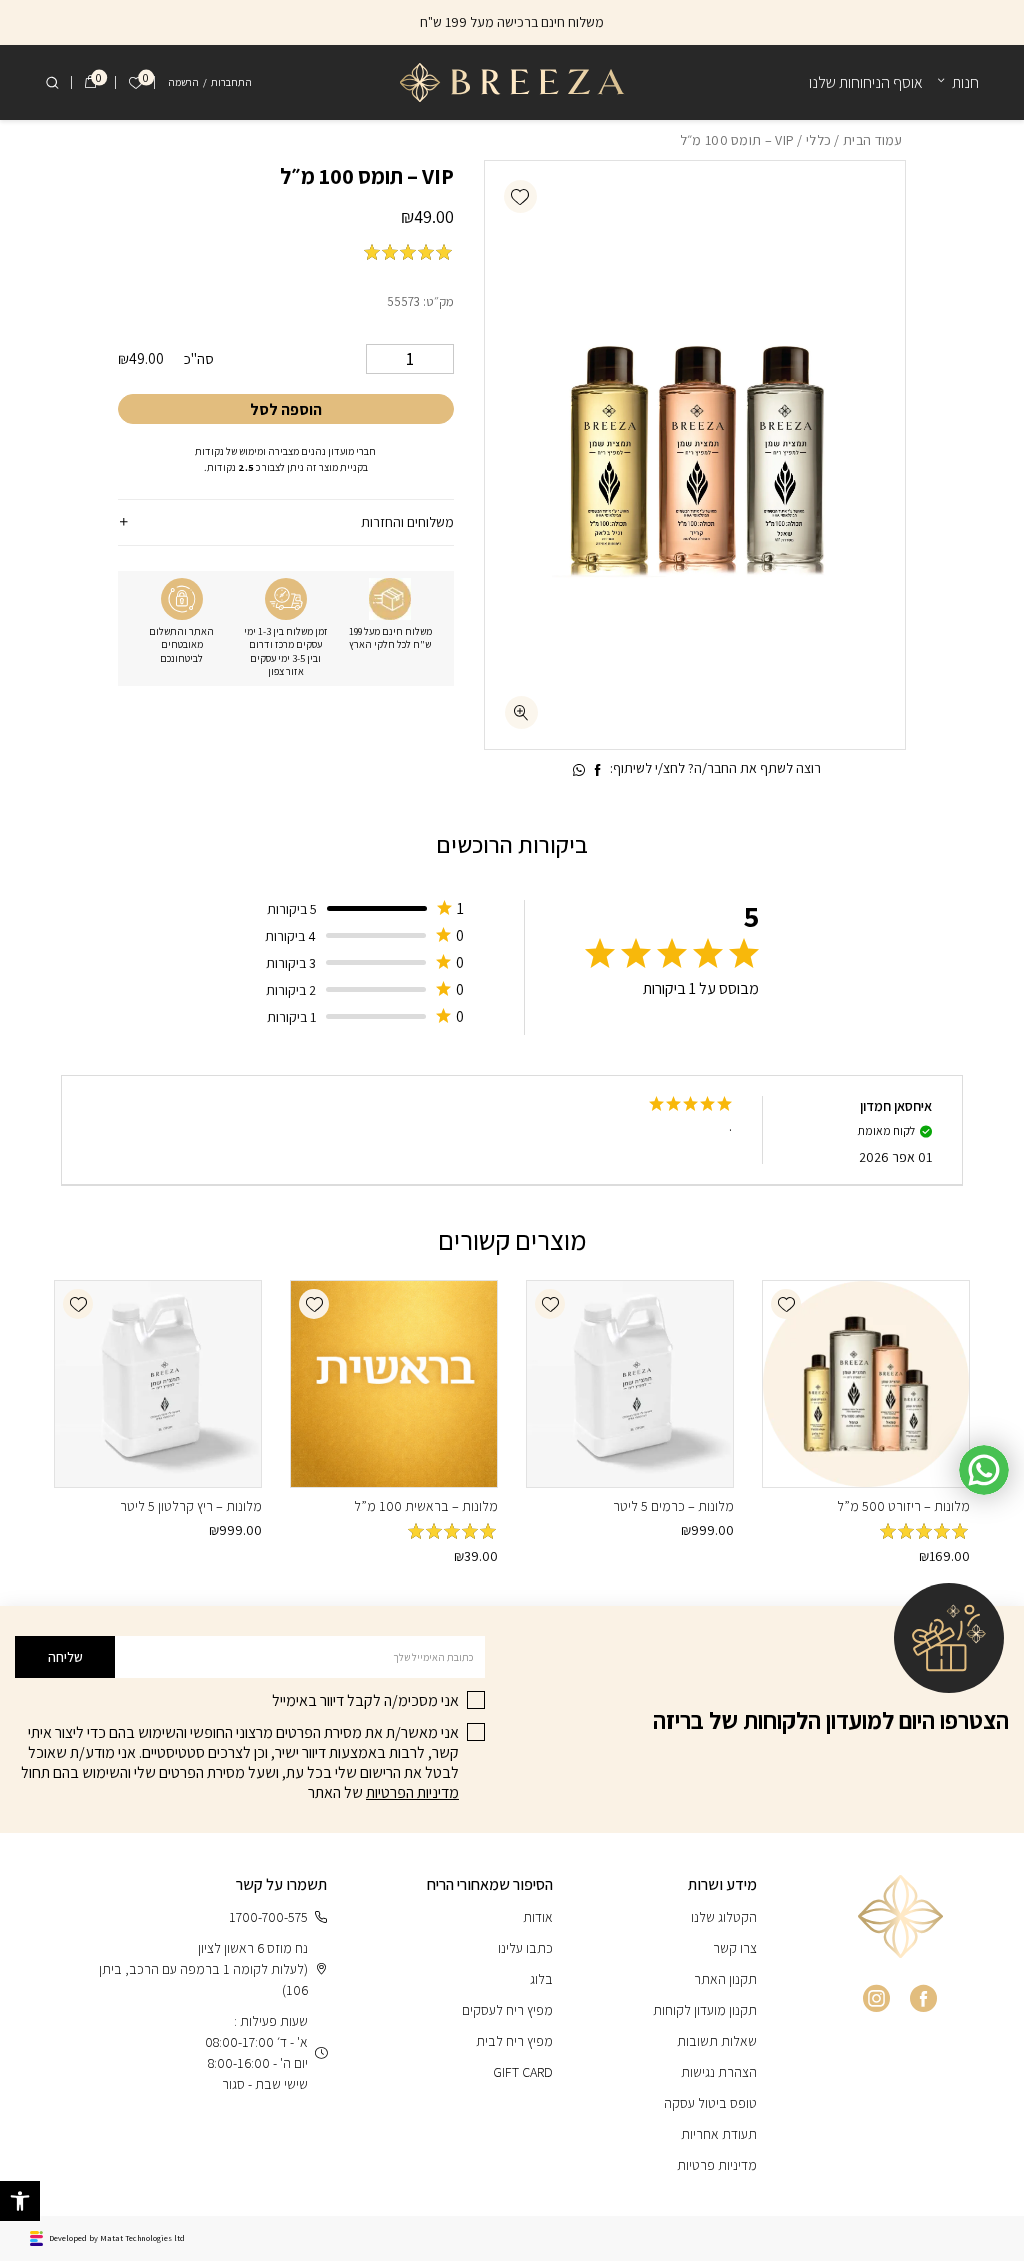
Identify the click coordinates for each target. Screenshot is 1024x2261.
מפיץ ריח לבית (514, 2041)
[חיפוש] (52, 83)
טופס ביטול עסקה (710, 2103)
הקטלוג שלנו (724, 1917)
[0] (90, 83)
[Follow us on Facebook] (923, 1998)
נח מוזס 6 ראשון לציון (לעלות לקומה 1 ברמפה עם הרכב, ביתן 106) (203, 1969)
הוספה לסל (286, 409)
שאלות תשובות (717, 2041)
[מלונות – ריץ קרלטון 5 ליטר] (158, 1384)
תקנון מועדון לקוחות (705, 2010)
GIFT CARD (523, 2072)
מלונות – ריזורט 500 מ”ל (903, 1506)
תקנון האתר (725, 1979)
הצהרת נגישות (719, 2072)
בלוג (541, 1979)
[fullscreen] (521, 712)
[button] (520, 196)
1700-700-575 (268, 1917)
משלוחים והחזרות (407, 522)
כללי (818, 140)
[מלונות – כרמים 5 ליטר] (630, 1384)
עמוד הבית (873, 140)
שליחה (65, 1657)
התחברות (231, 82)
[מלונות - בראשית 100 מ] (394, 1384)
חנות (965, 82)
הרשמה (183, 82)
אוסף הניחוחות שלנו (866, 82)
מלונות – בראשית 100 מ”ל (426, 1506)
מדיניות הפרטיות (412, 1792)
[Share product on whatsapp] (579, 770)
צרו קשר (735, 1948)
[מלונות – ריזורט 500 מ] (866, 1384)
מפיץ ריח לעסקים (507, 2010)
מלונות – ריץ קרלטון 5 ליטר (191, 1506)
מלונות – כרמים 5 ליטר (673, 1506)
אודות (538, 1917)
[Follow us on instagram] (876, 1998)
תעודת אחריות (719, 2134)
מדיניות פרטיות (717, 2165)
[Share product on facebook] (598, 770)
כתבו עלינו (525, 1948)
